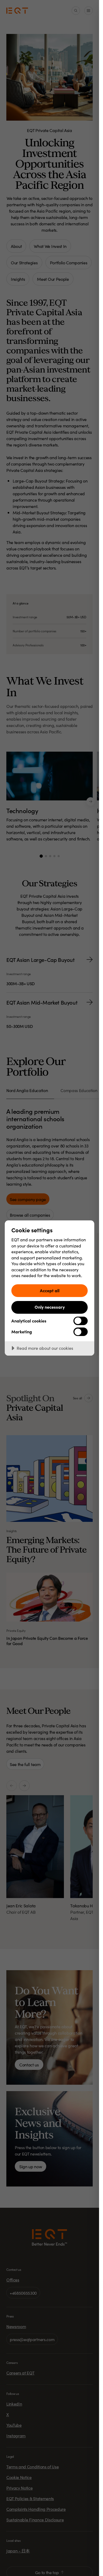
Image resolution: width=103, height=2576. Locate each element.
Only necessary (50, 1307)
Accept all (50, 1290)
